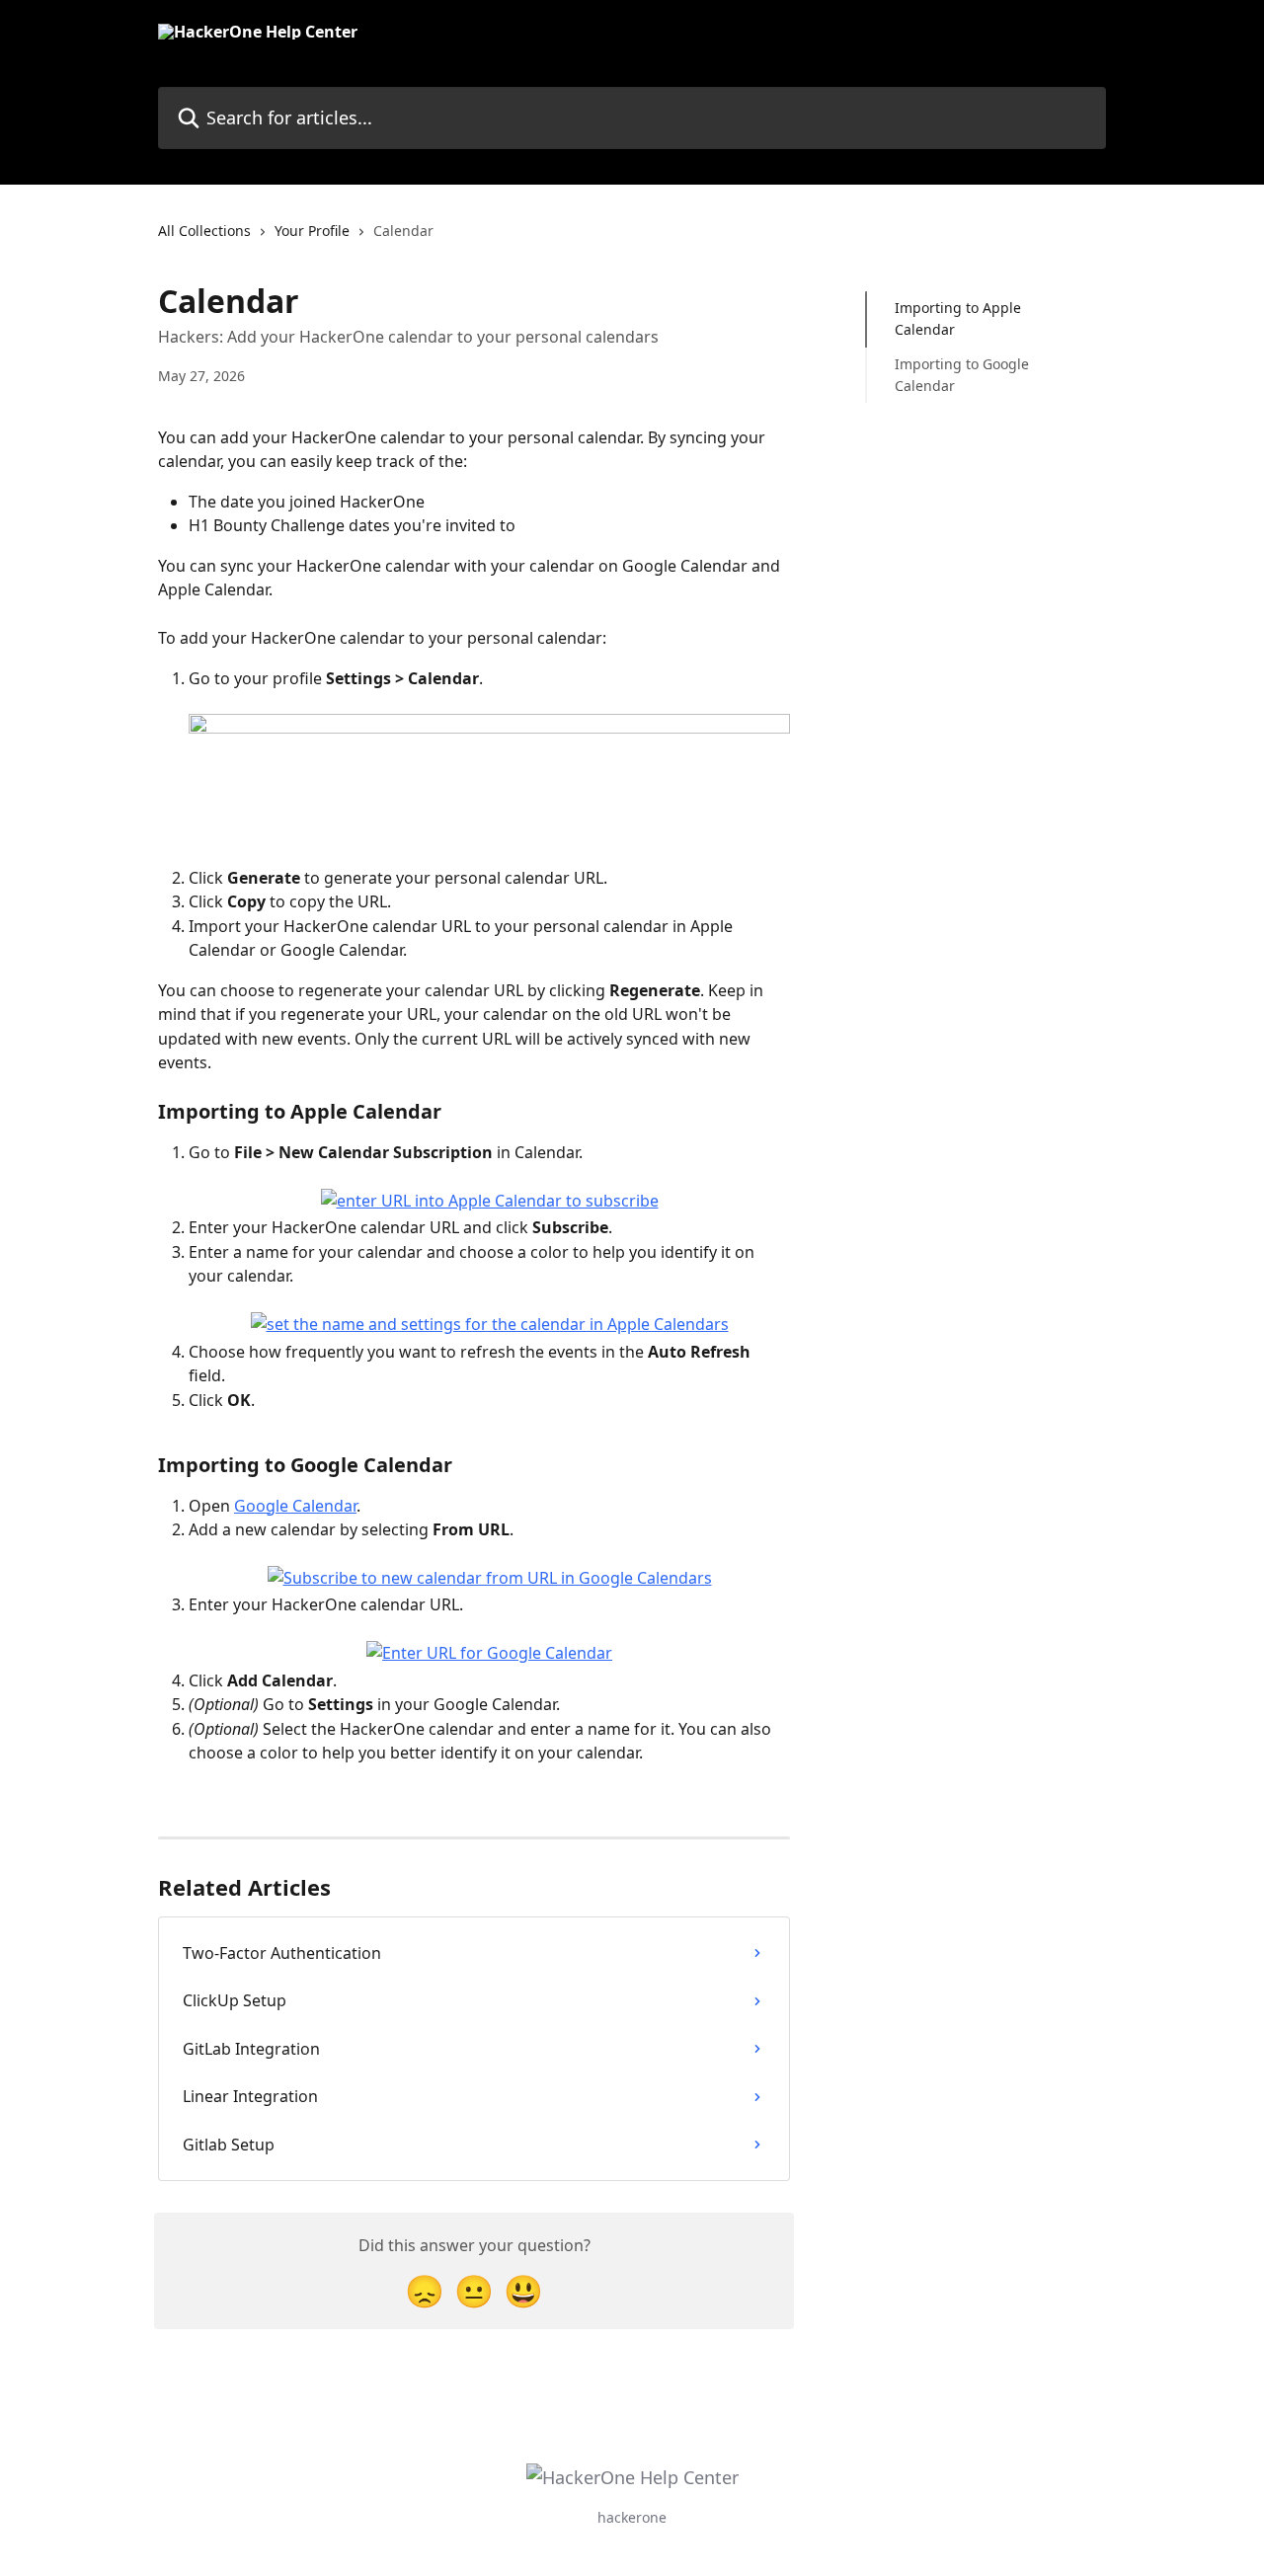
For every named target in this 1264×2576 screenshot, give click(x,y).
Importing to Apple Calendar (958, 318)
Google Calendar (295, 1506)
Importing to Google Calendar (962, 375)
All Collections (204, 231)
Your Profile (312, 231)
